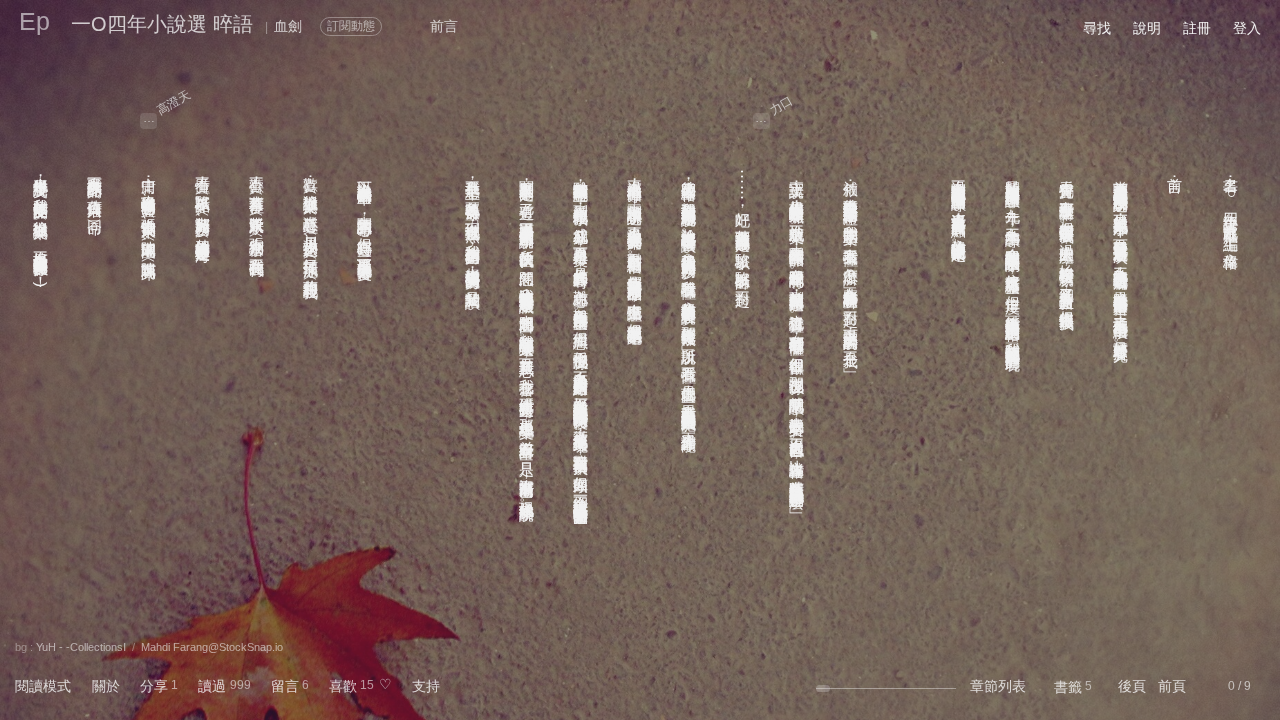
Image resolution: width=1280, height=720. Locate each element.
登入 (1247, 28)
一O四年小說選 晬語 (162, 24)
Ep (34, 21)
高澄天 (174, 102)
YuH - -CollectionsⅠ (81, 647)
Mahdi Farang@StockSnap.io (212, 647)
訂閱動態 (351, 26)
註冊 (1197, 28)
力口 (781, 105)
